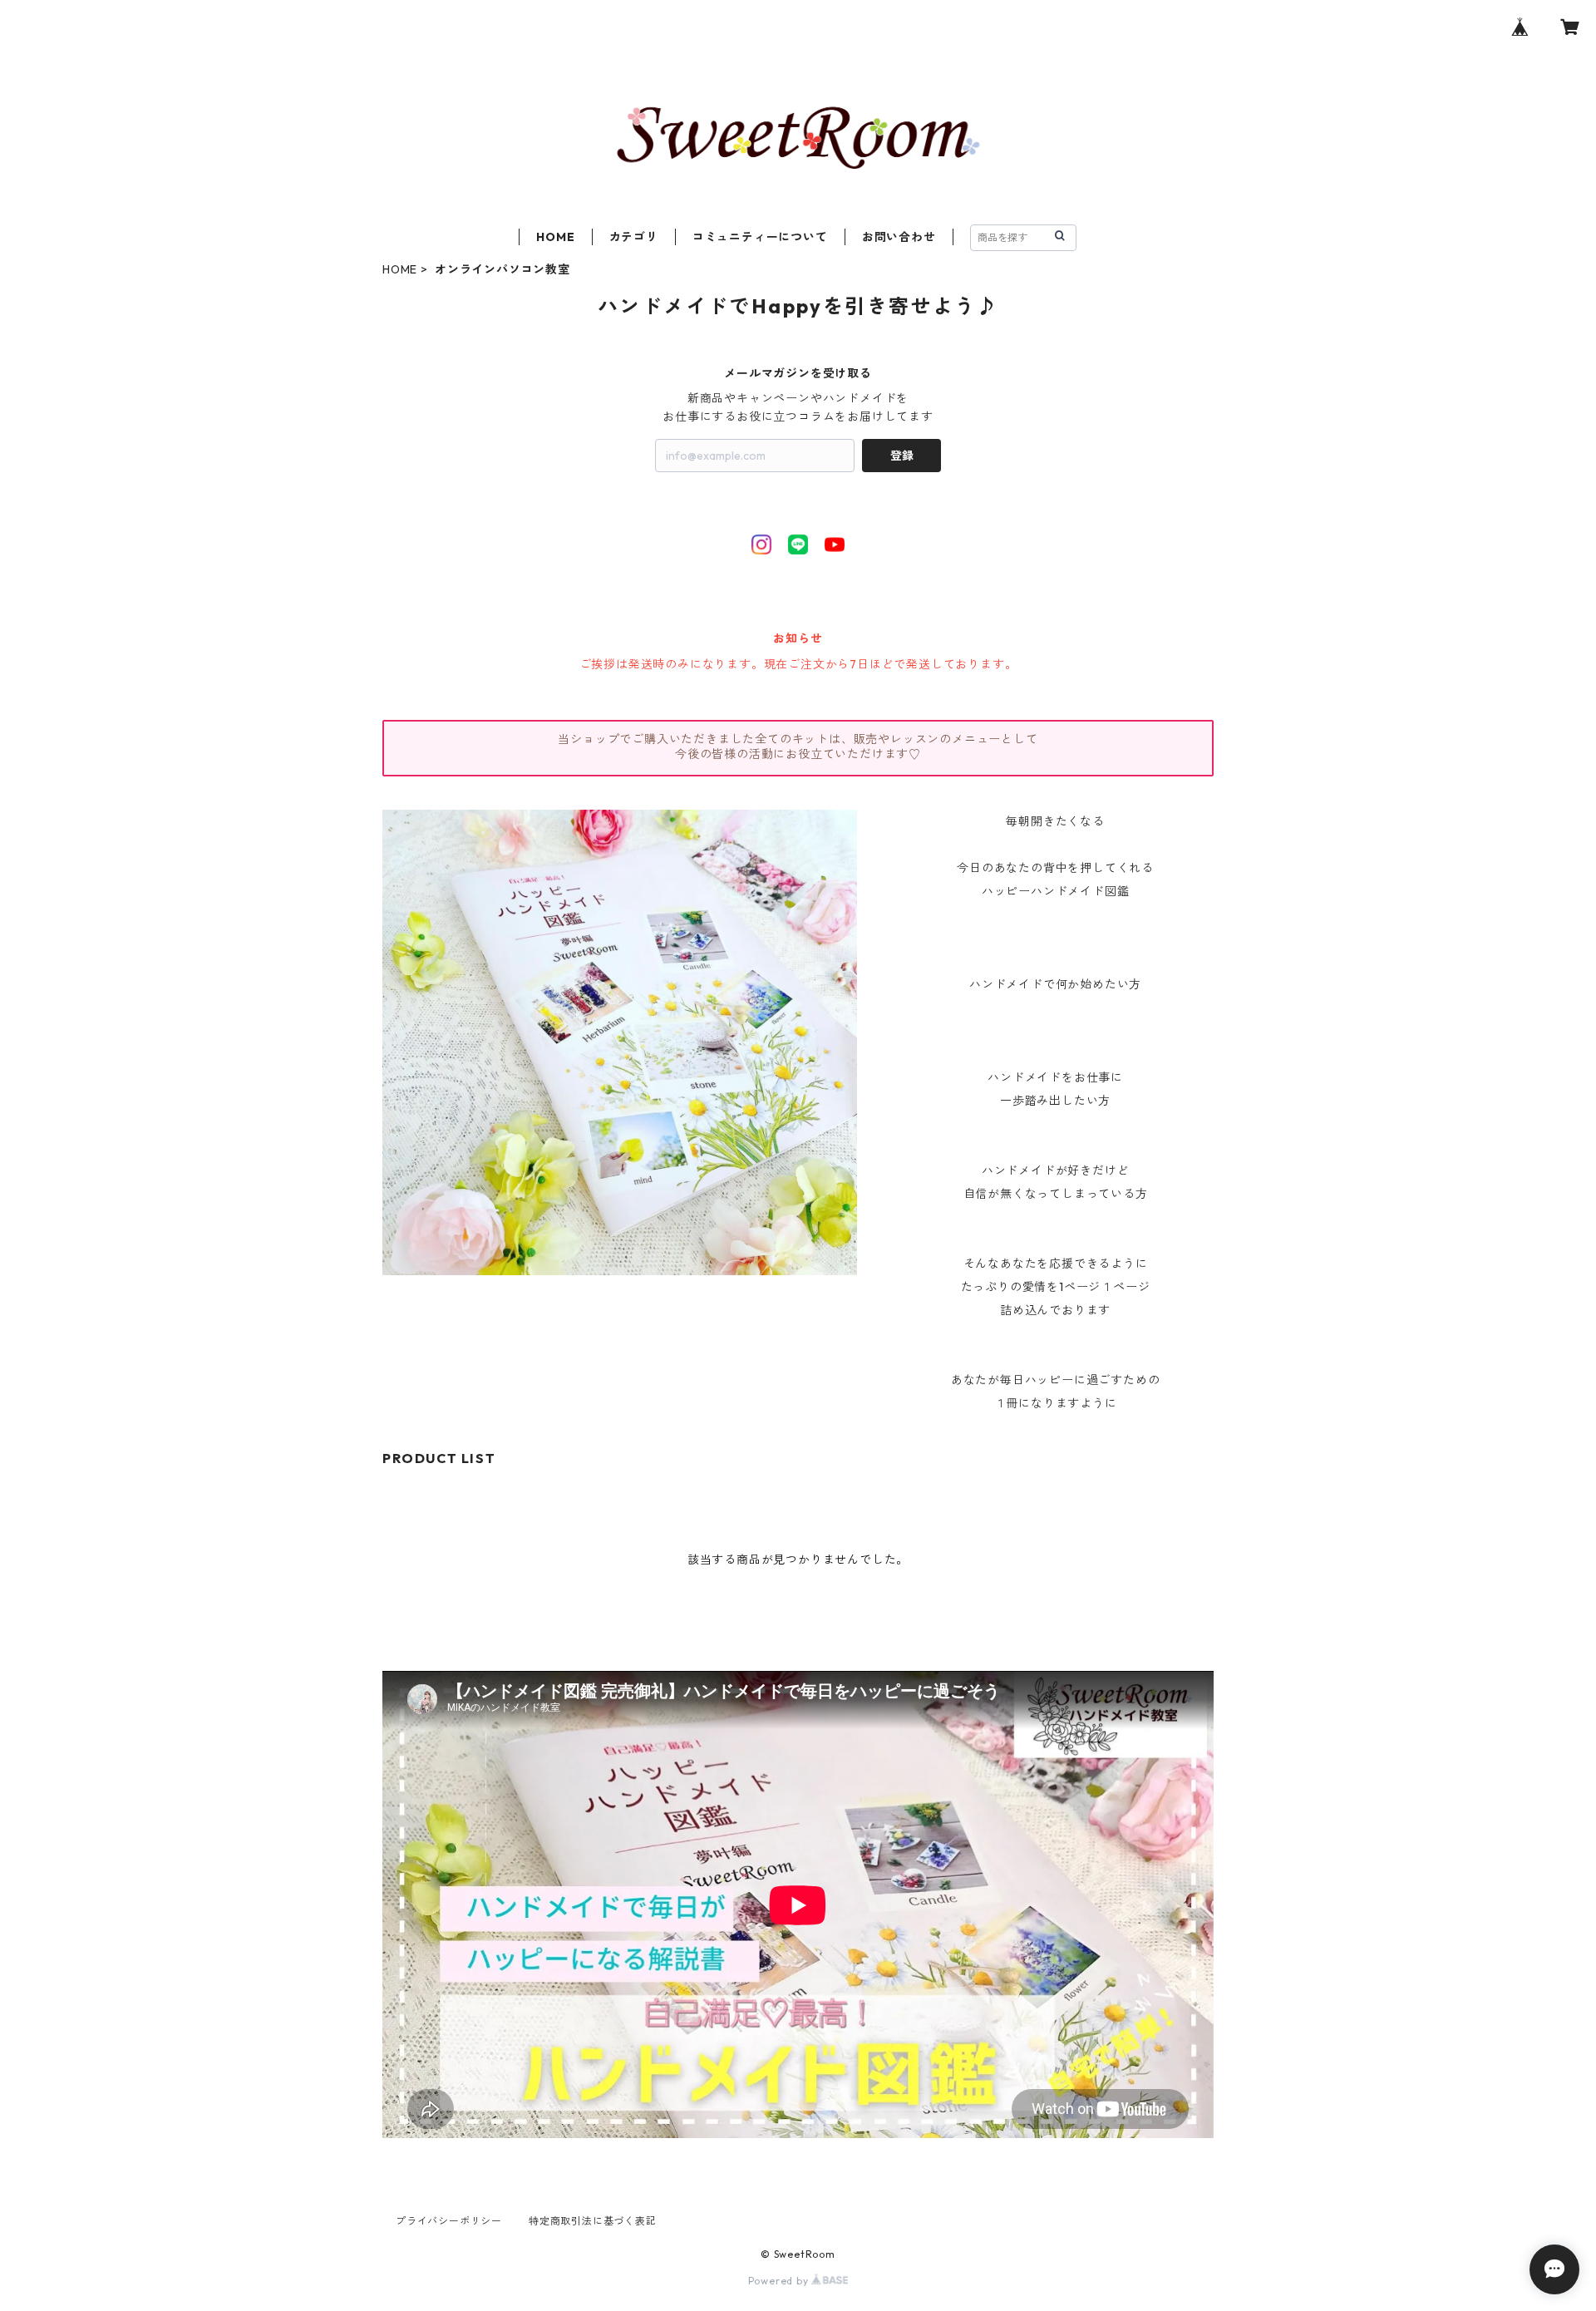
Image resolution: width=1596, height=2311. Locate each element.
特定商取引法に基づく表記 (593, 2221)
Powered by (780, 2281)
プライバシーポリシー (449, 2221)
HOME (555, 237)
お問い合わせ (899, 237)
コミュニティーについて (760, 237)
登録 (902, 456)
